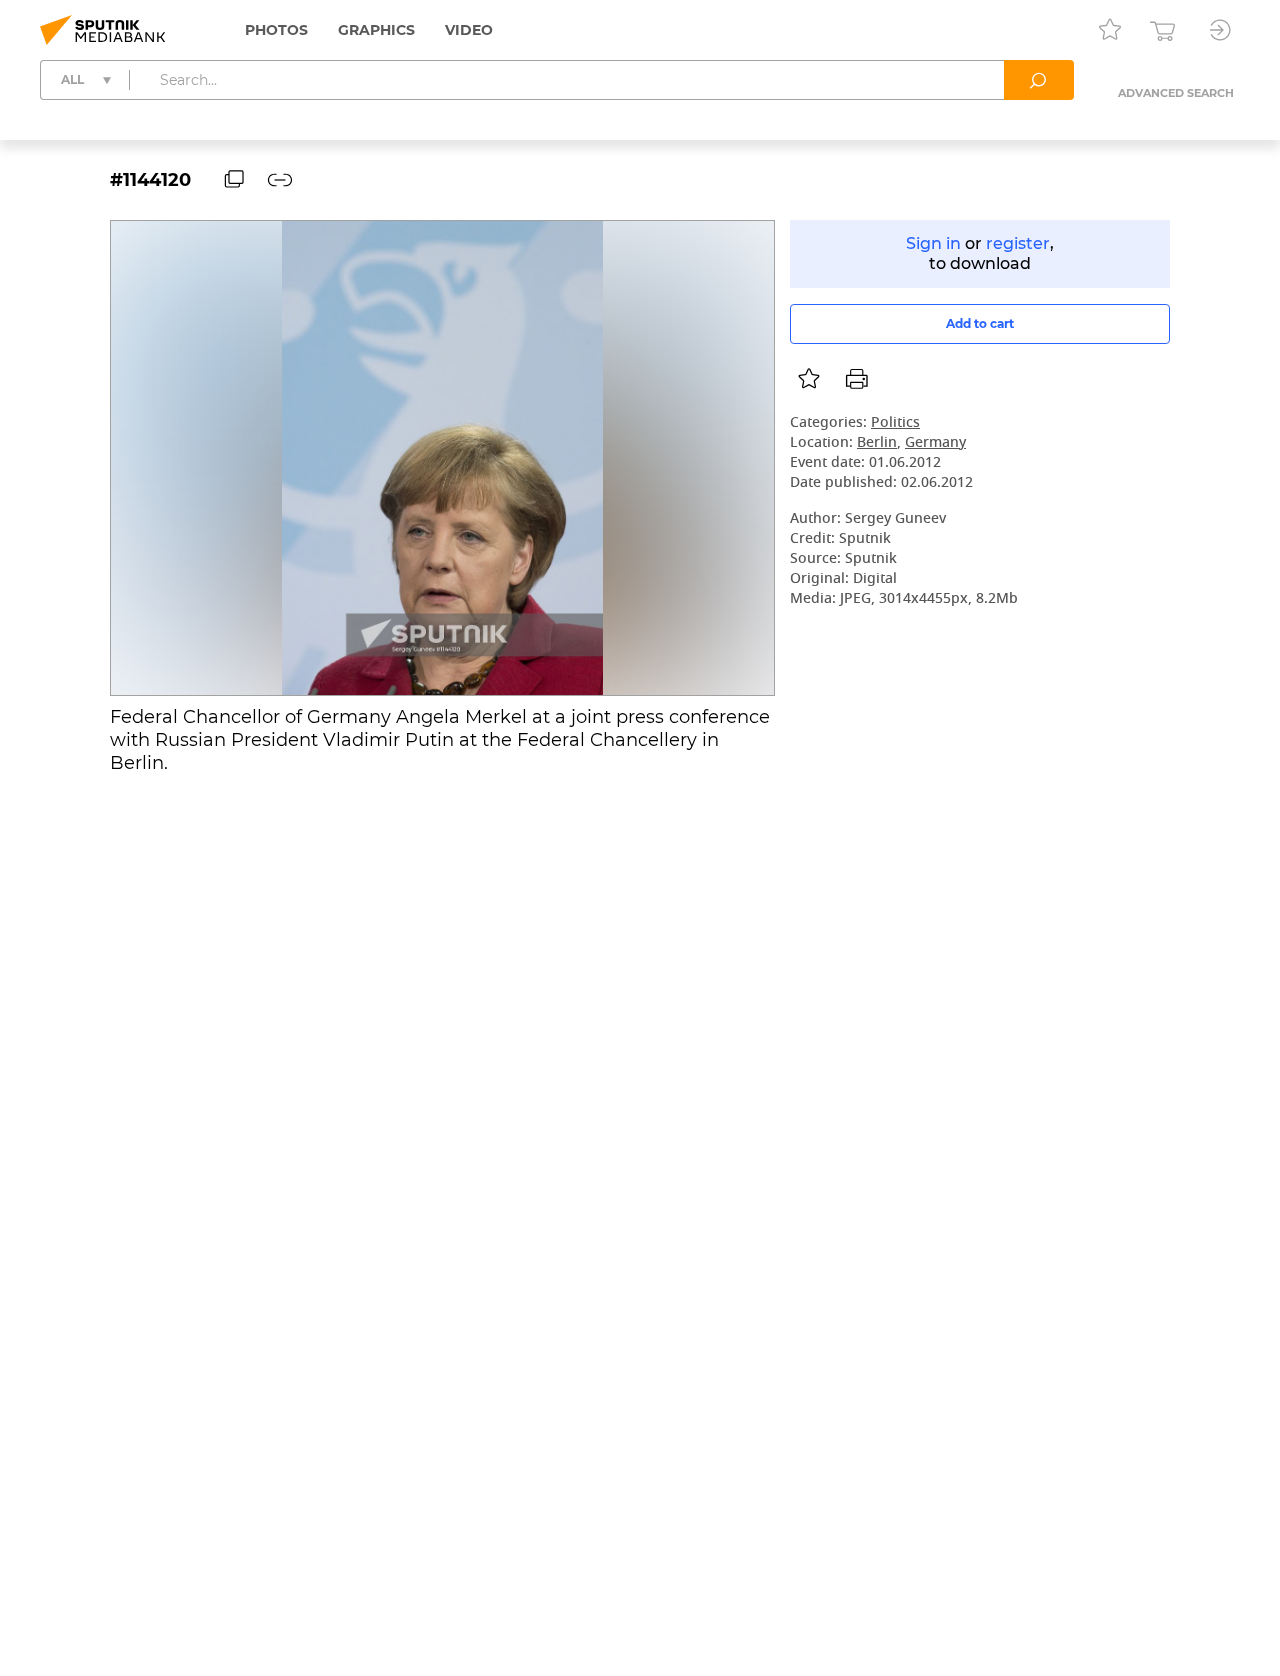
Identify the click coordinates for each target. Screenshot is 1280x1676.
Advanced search (1176, 93)
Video (469, 30)
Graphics (376, 30)
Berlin (877, 443)
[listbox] (809, 379)
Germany (935, 443)
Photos (276, 30)
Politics (895, 423)
